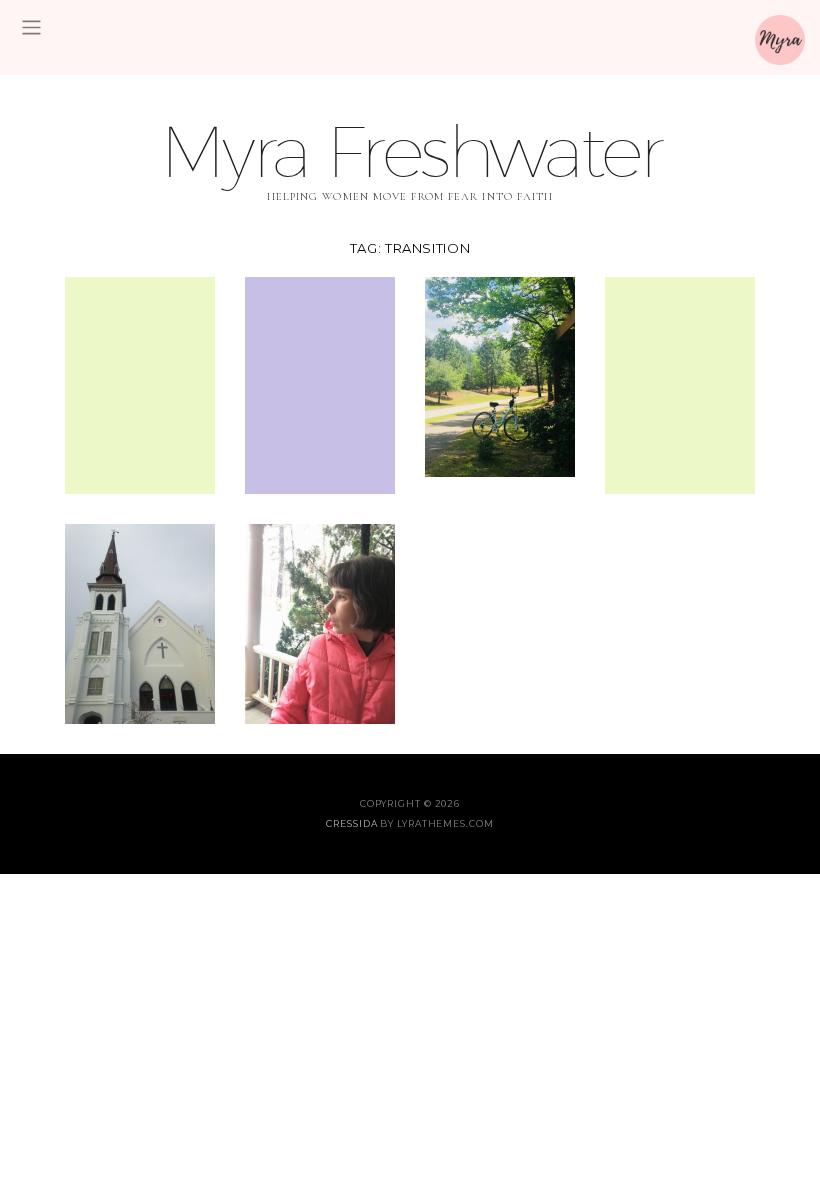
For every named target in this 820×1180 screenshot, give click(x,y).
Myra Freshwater (410, 150)
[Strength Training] (140, 621)
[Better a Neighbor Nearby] (140, 383)
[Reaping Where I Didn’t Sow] (320, 383)
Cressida (351, 823)
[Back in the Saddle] (500, 374)
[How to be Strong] (320, 621)
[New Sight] (680, 383)
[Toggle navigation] (31, 27)
